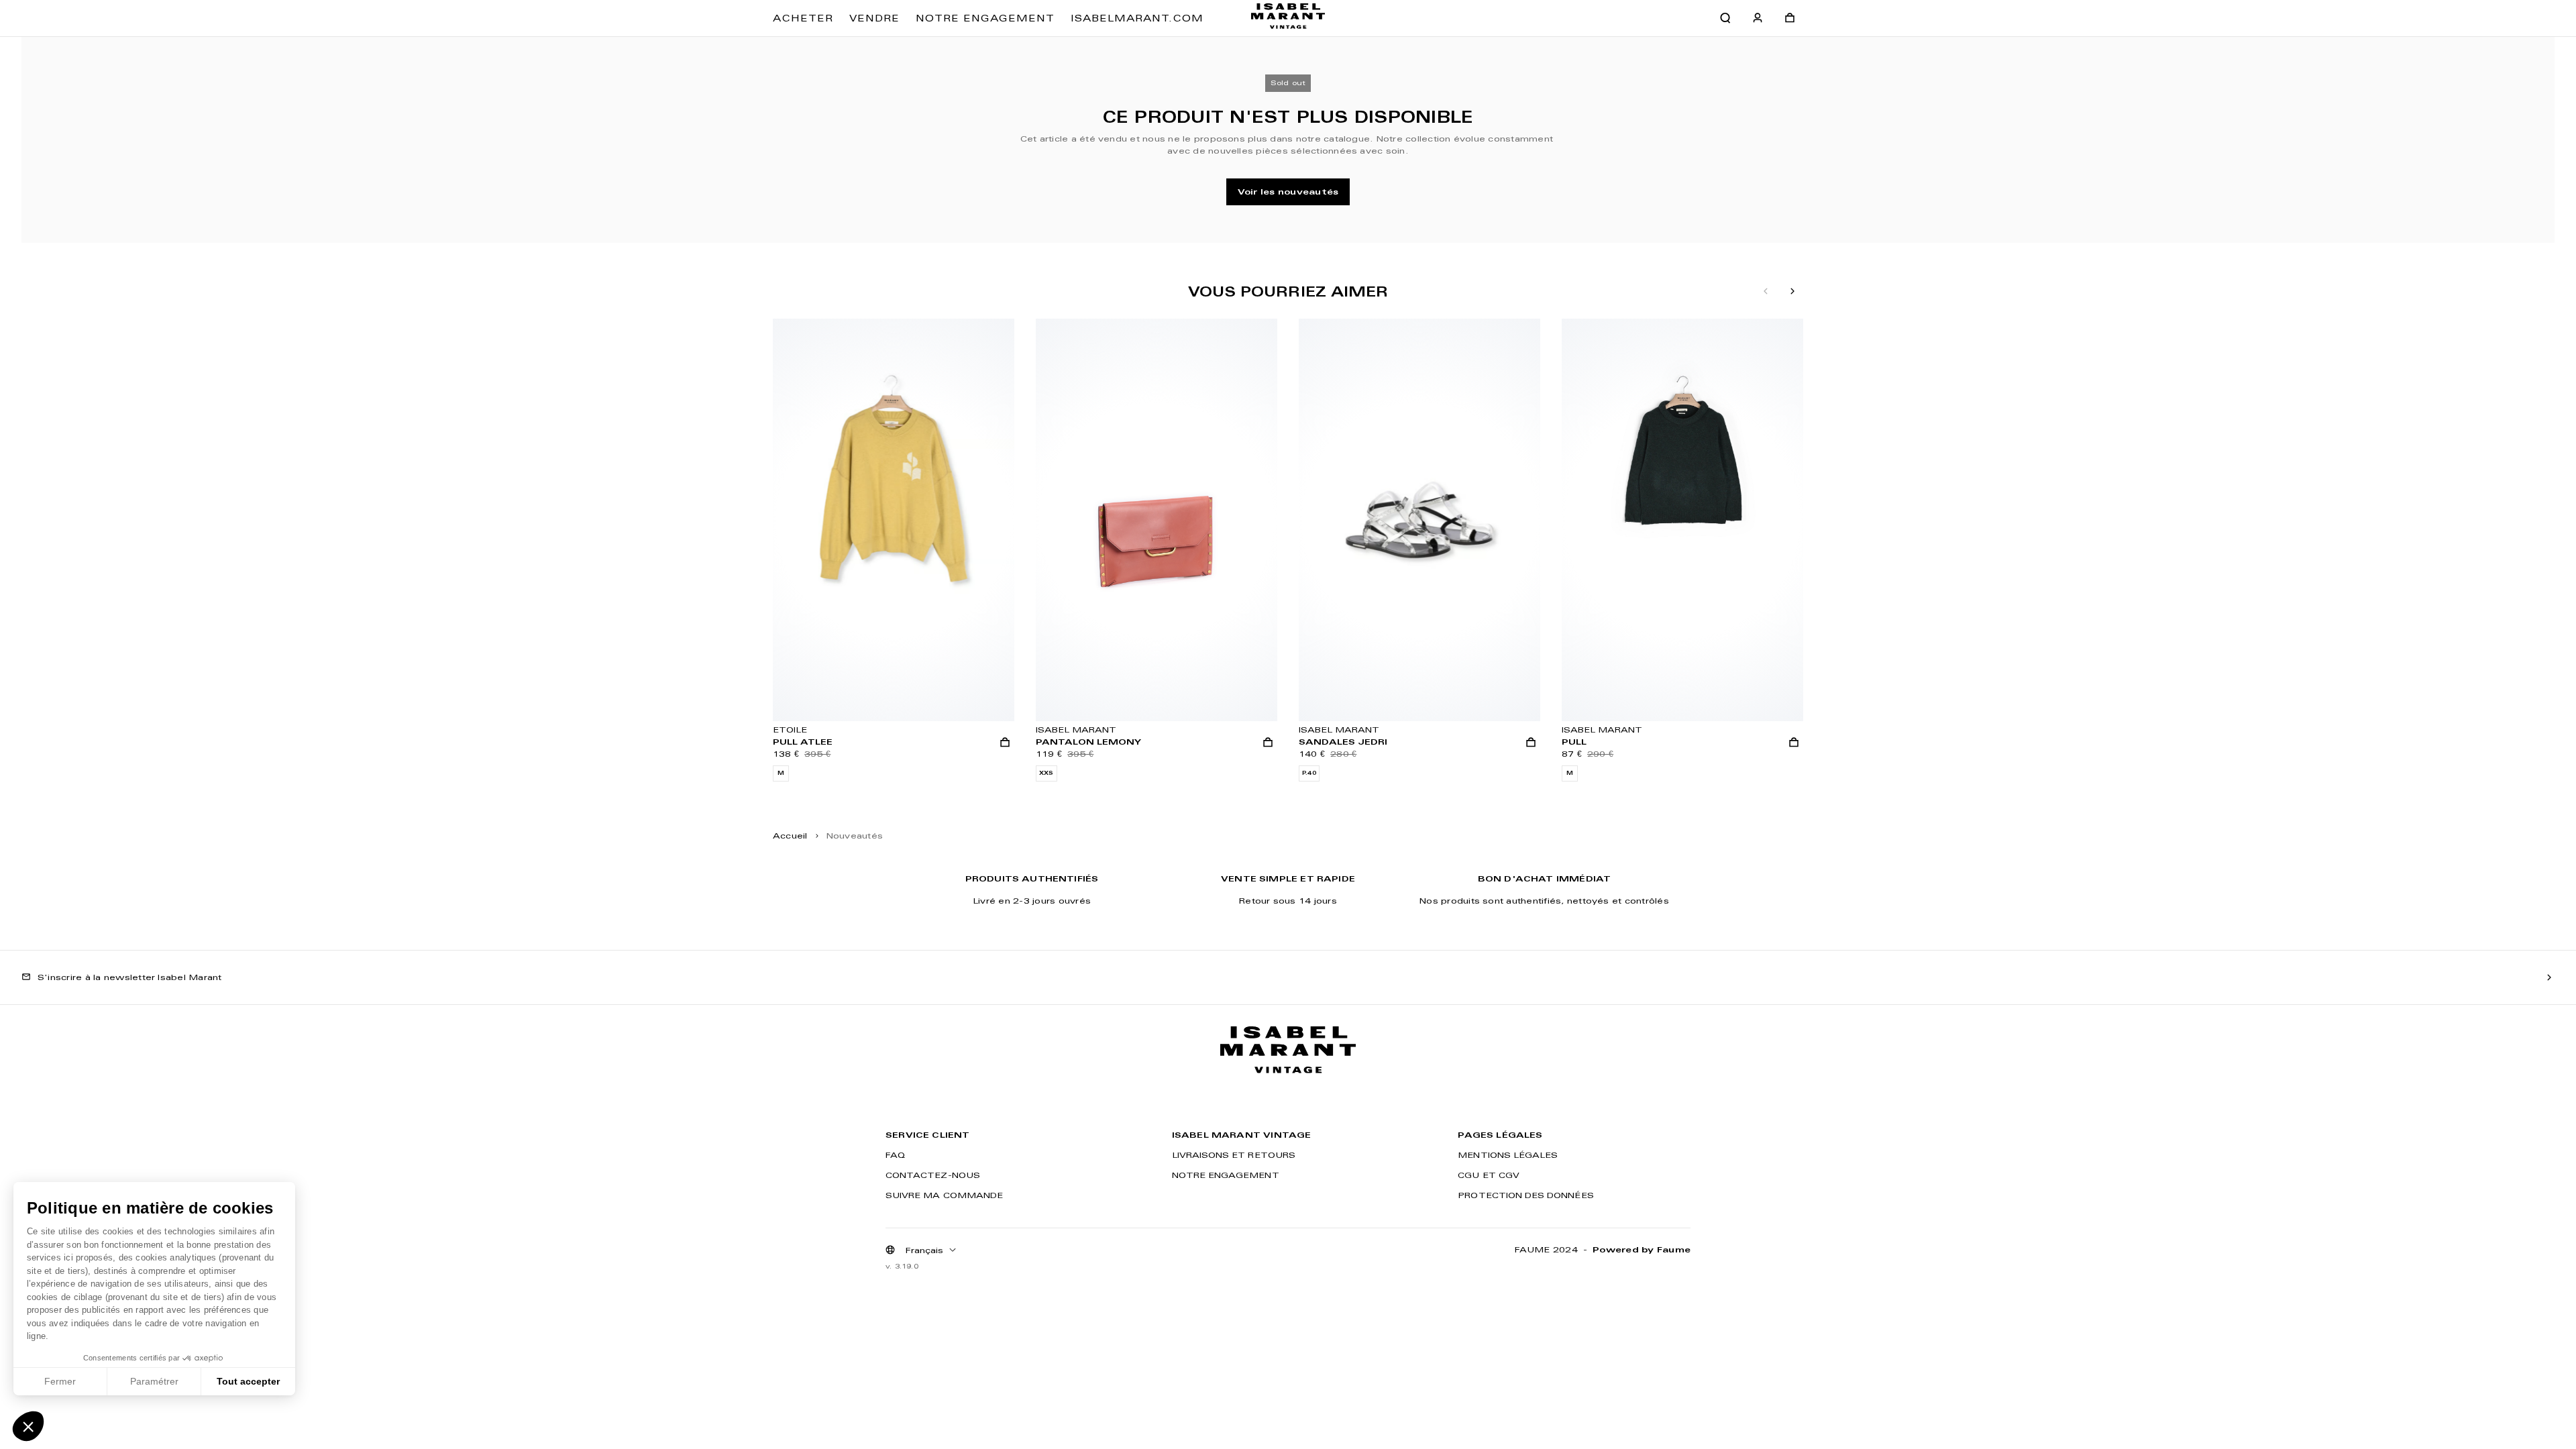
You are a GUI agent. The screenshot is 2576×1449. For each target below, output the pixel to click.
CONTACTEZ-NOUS (933, 1175)
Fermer (60, 1381)
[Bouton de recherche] (1725, 18)
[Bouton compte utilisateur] (1758, 18)
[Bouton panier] (1790, 18)
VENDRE (874, 18)
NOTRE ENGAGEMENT (985, 18)
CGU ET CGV (1489, 1175)
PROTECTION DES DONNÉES (1525, 1195)
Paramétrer (154, 1381)
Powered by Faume (1642, 1249)
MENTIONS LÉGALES (1508, 1155)
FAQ (895, 1155)
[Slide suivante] (1792, 292)
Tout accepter (248, 1381)
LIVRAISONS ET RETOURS (1234, 1155)
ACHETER (803, 18)
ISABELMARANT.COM (1137, 18)
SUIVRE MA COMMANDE (944, 1195)
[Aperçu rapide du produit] (1005, 743)
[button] (28, 1426)
